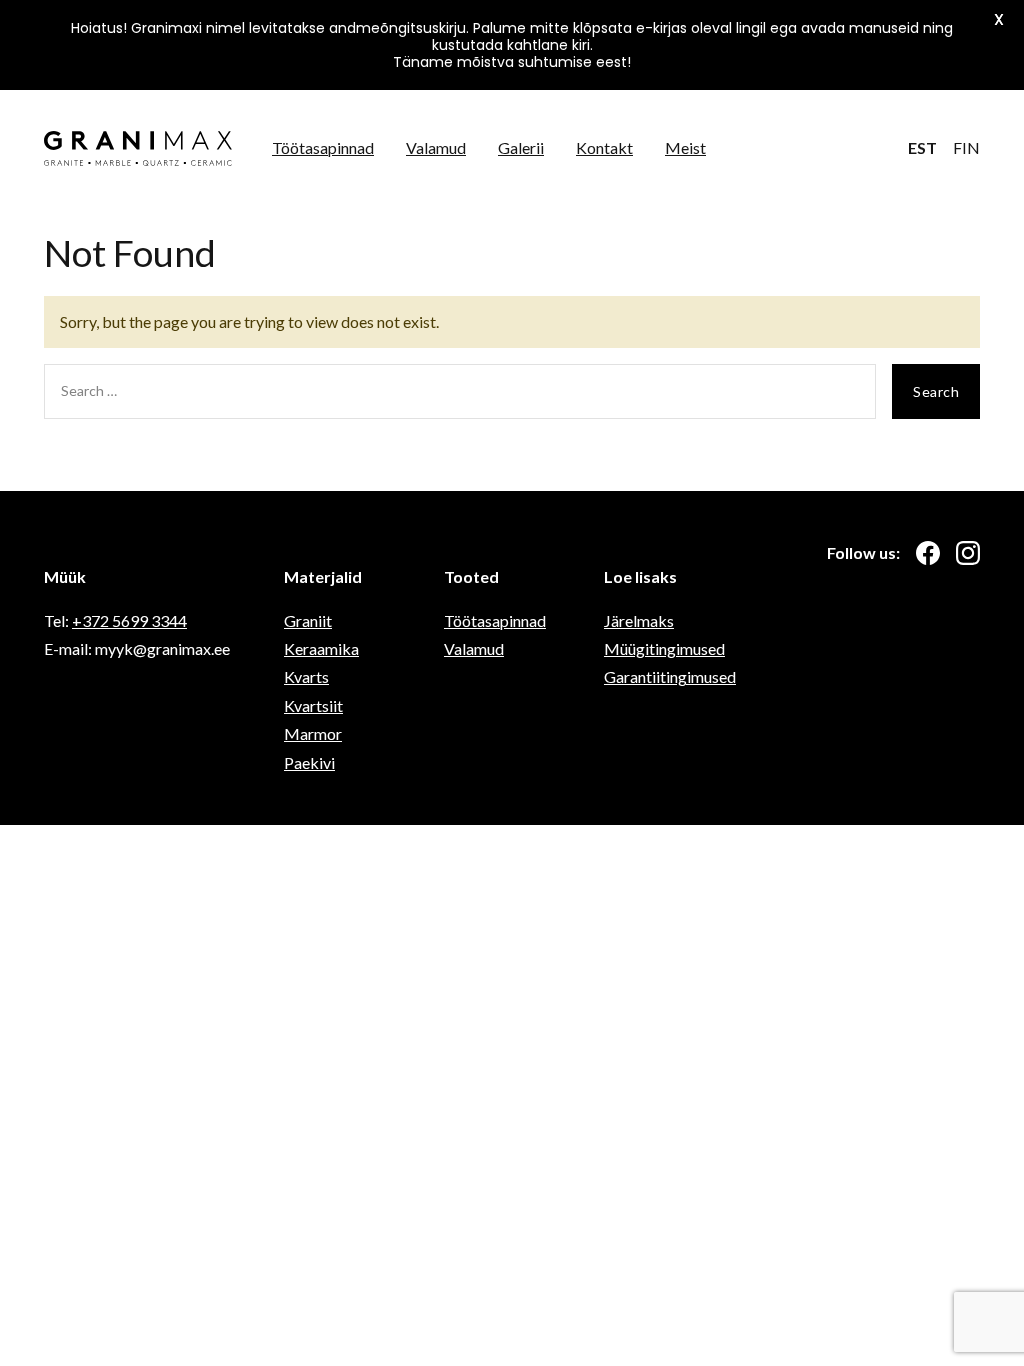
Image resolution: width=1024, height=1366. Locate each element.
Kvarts (306, 676)
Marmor (313, 733)
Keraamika (321, 648)
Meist (685, 147)
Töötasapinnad (323, 147)
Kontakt (604, 147)
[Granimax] (138, 149)
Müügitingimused (664, 648)
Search (936, 391)
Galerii (521, 147)
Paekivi (309, 762)
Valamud (436, 147)
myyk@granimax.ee (162, 648)
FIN (966, 147)
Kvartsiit (313, 705)
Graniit (308, 620)
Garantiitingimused (670, 676)
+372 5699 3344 (129, 620)
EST (922, 147)
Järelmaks (639, 620)
